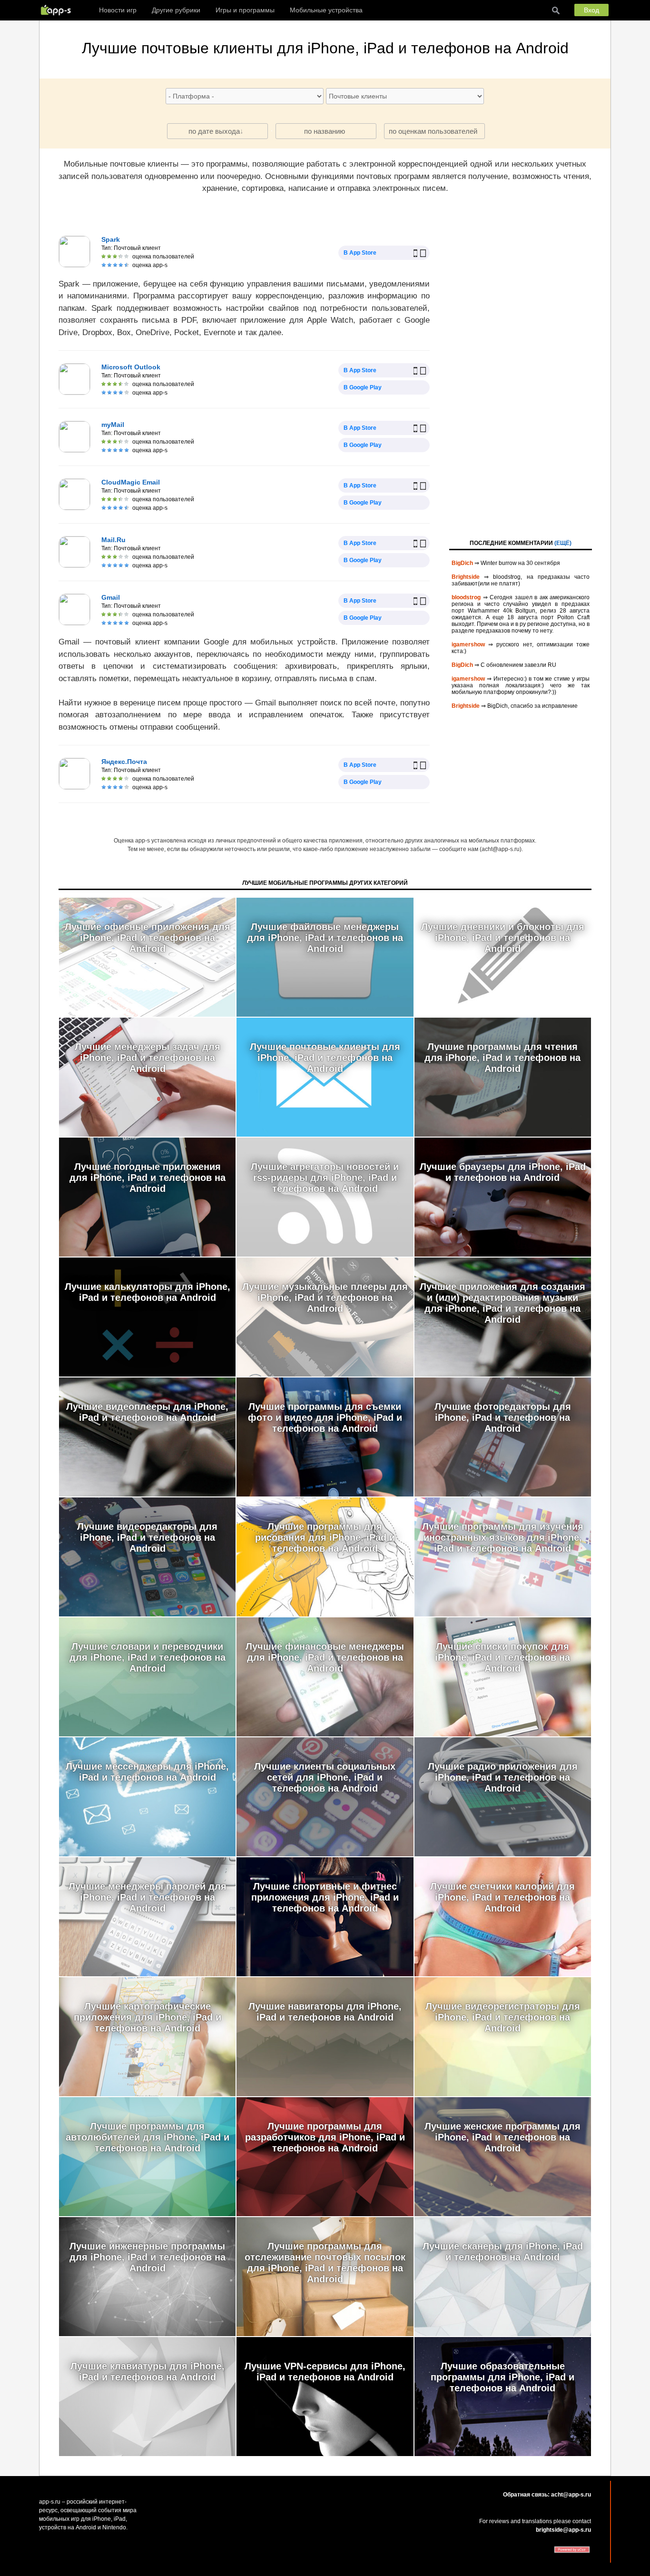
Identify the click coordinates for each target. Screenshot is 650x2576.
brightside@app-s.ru (563, 2530)
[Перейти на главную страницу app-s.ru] (58, 10)
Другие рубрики (176, 10)
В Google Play (363, 387)
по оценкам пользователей (433, 131)
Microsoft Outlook (131, 367)
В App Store (360, 253)
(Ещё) (563, 543)
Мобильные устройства (326, 10)
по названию (325, 131)
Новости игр (118, 10)
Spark (111, 239)
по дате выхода (214, 131)
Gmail (111, 597)
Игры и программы (245, 10)
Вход (591, 10)
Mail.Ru (113, 540)
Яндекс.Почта (124, 762)
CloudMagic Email (131, 482)
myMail (113, 425)
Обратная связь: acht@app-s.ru (547, 2495)
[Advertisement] (521, 376)
